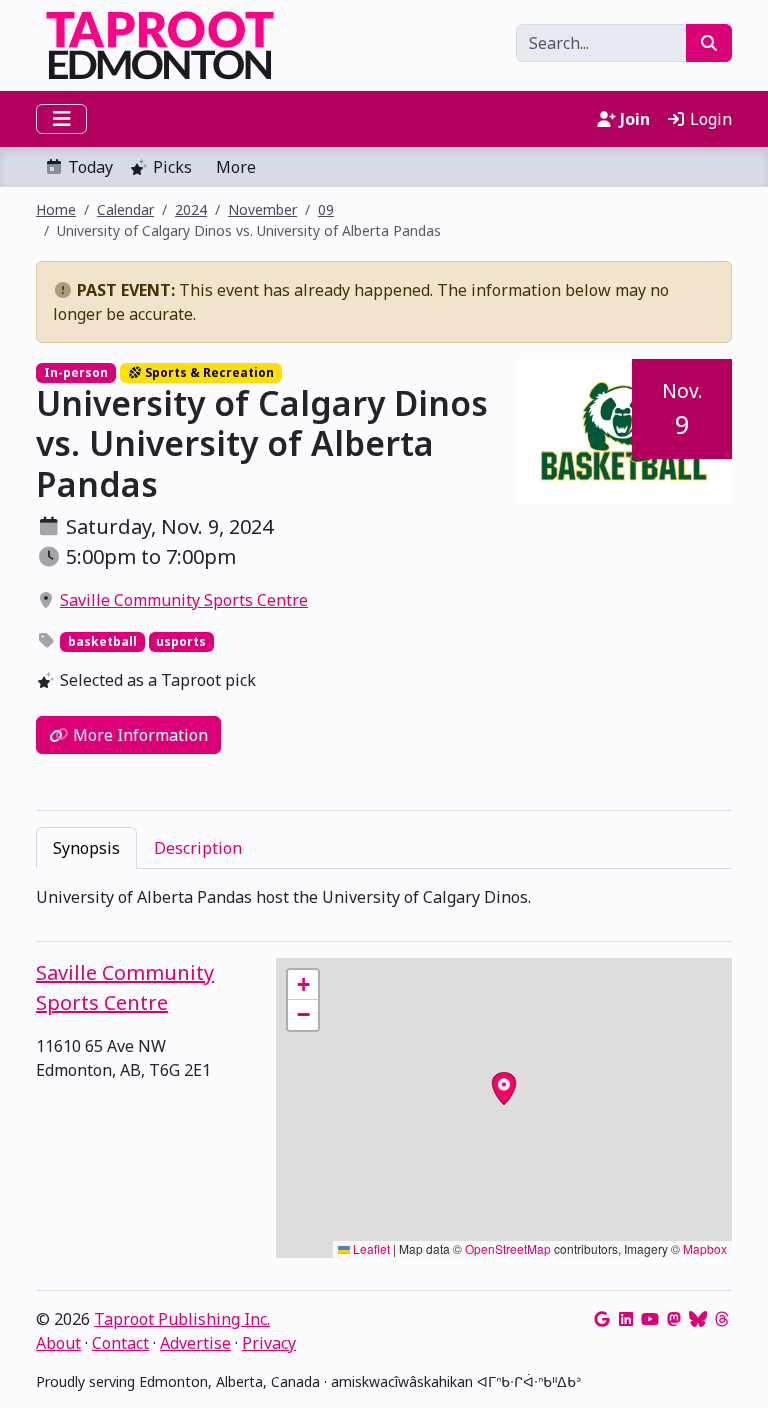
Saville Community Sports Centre (184, 600)
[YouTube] (650, 1319)
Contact (120, 1343)
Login (709, 119)
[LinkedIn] (626, 1319)
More (236, 167)
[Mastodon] (674, 1319)
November (262, 209)
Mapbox (705, 1248)
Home (56, 209)
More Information (138, 735)
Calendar (125, 209)
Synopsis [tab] (86, 848)
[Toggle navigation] (61, 119)
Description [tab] (198, 848)
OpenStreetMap (508, 1248)
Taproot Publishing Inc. (182, 1319)
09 (326, 209)
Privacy (269, 1343)
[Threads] (722, 1319)
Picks (172, 167)
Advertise (195, 1343)
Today (90, 167)
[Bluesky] (698, 1319)
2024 (191, 209)
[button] (303, 985)
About (58, 1343)
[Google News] (602, 1319)
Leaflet (370, 1248)
